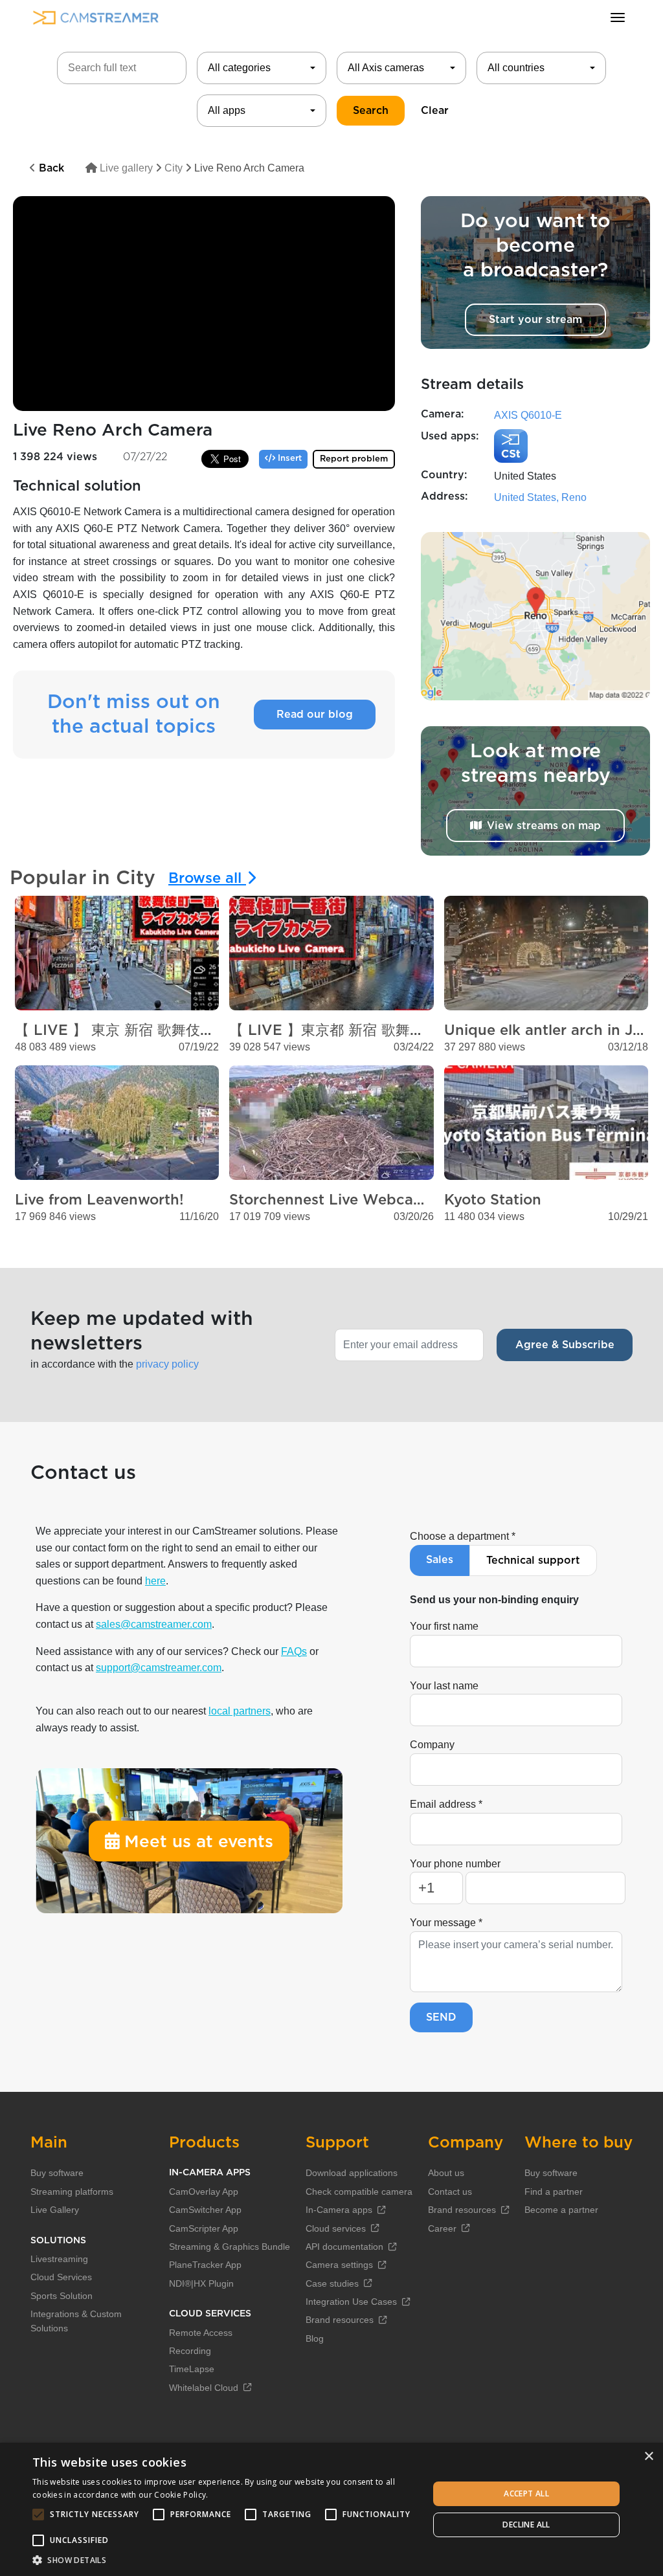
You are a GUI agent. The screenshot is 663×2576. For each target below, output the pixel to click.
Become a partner (561, 2210)
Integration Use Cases (351, 2302)
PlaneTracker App (205, 2265)
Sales (440, 1560)
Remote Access (201, 2333)
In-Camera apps (339, 2210)
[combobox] (262, 68)
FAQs (294, 1651)
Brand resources (340, 2320)
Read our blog (315, 715)
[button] (225, 2560)
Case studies (332, 2283)
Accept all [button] (526, 2493)
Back (50, 168)
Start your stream (535, 320)
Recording (190, 2351)
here (155, 1581)
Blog (315, 2338)
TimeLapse (192, 2369)
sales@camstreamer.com (154, 1624)
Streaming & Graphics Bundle (230, 2247)
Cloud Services (61, 2277)
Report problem (354, 459)
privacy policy (167, 1364)
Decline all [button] (526, 2525)
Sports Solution (62, 2296)
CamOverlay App (204, 2192)
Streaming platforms (72, 2192)
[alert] (331, 2509)
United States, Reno (540, 497)
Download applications (352, 2173)
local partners (240, 1711)
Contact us (450, 2192)
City (174, 168)
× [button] (648, 2457)
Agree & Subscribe (565, 1345)
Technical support (533, 1560)
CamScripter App (204, 2228)
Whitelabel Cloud (204, 2388)
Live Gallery (55, 2210)
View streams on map (544, 826)
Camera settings (339, 2265)
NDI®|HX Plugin (201, 2283)
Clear (435, 111)
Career (442, 2228)
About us (446, 2173)
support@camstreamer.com (159, 1668)
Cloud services (336, 2228)
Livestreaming (59, 2259)
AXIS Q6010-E (528, 415)
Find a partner (554, 2192)
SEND (441, 2017)
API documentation (344, 2247)
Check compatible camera (359, 2192)
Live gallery (125, 168)
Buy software (57, 2173)
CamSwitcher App (205, 2210)
